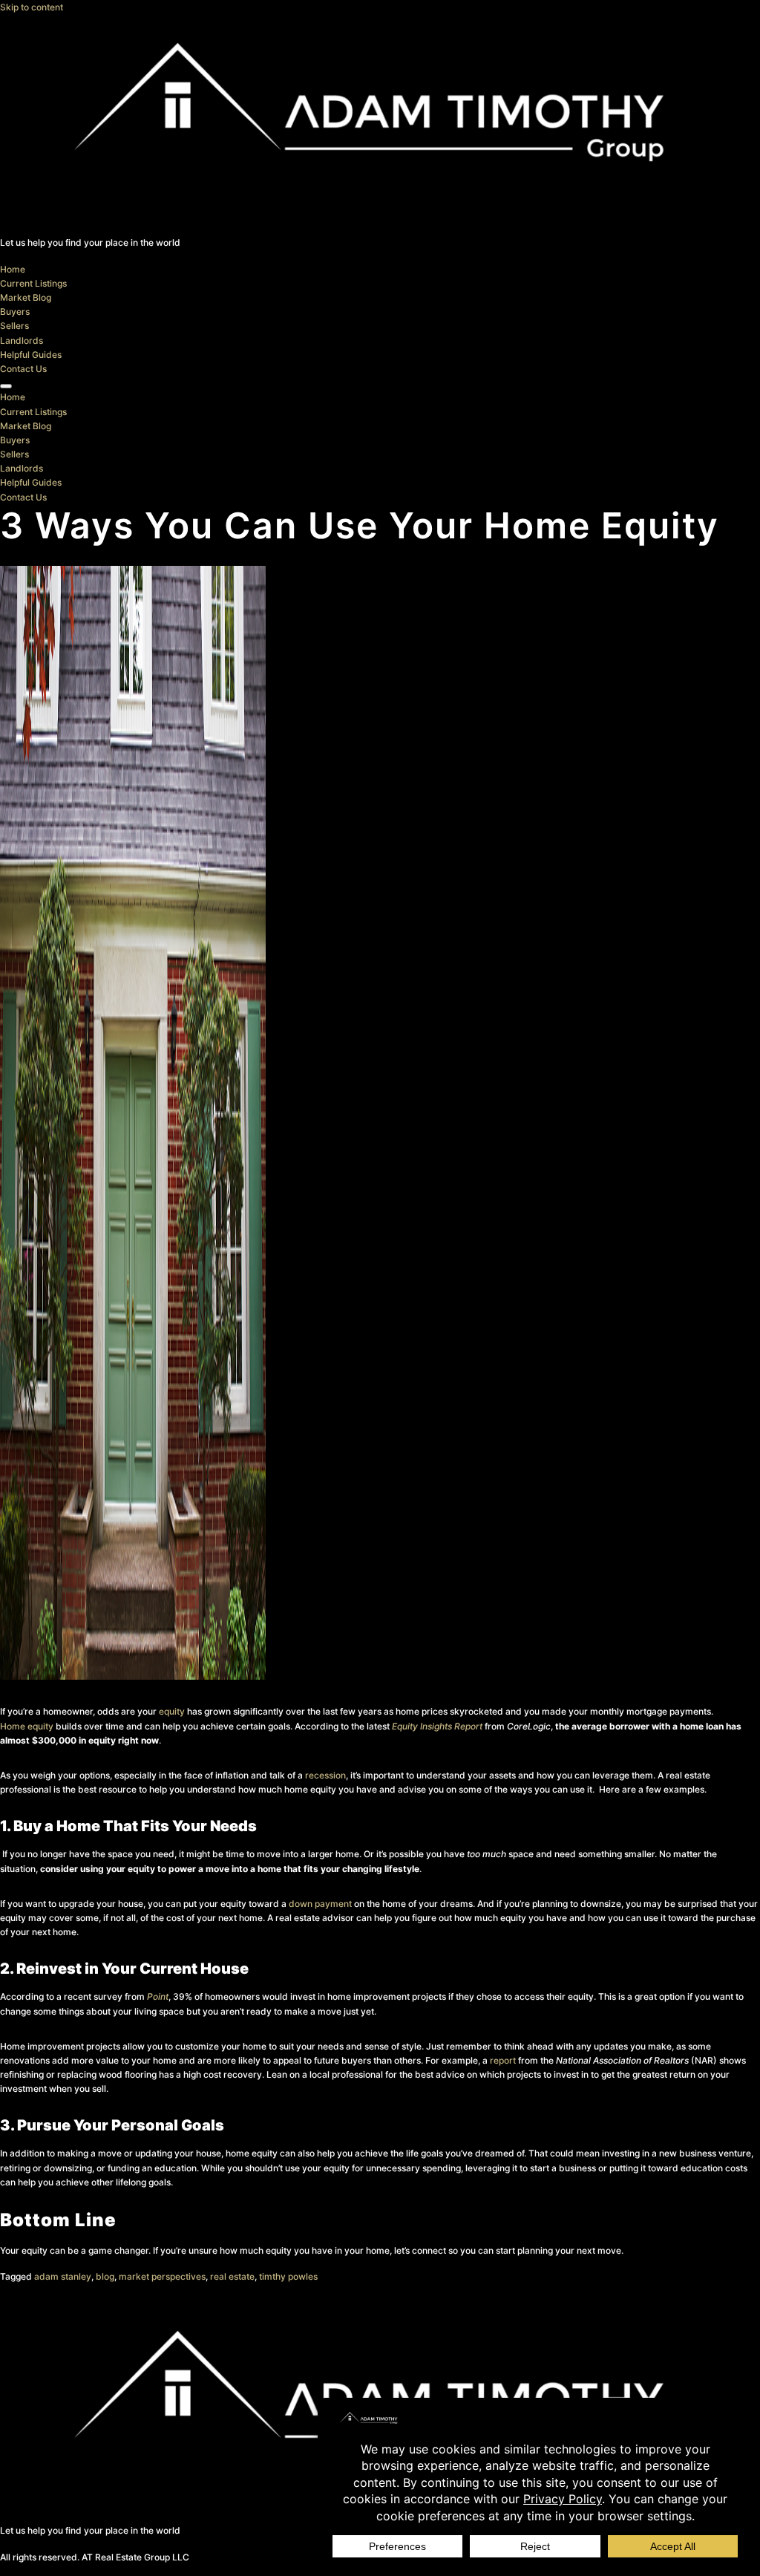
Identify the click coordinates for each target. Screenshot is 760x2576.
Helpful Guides (31, 355)
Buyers (15, 312)
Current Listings (33, 283)
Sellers (14, 326)
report (503, 2060)
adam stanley (63, 2276)
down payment (320, 1904)
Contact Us (23, 369)
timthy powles (288, 2276)
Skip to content (32, 7)
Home (13, 269)
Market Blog (26, 297)
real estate (232, 2276)
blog (105, 2276)
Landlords (22, 340)
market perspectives (162, 2276)
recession (325, 1775)
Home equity (27, 1726)
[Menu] (6, 386)
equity (172, 1711)
